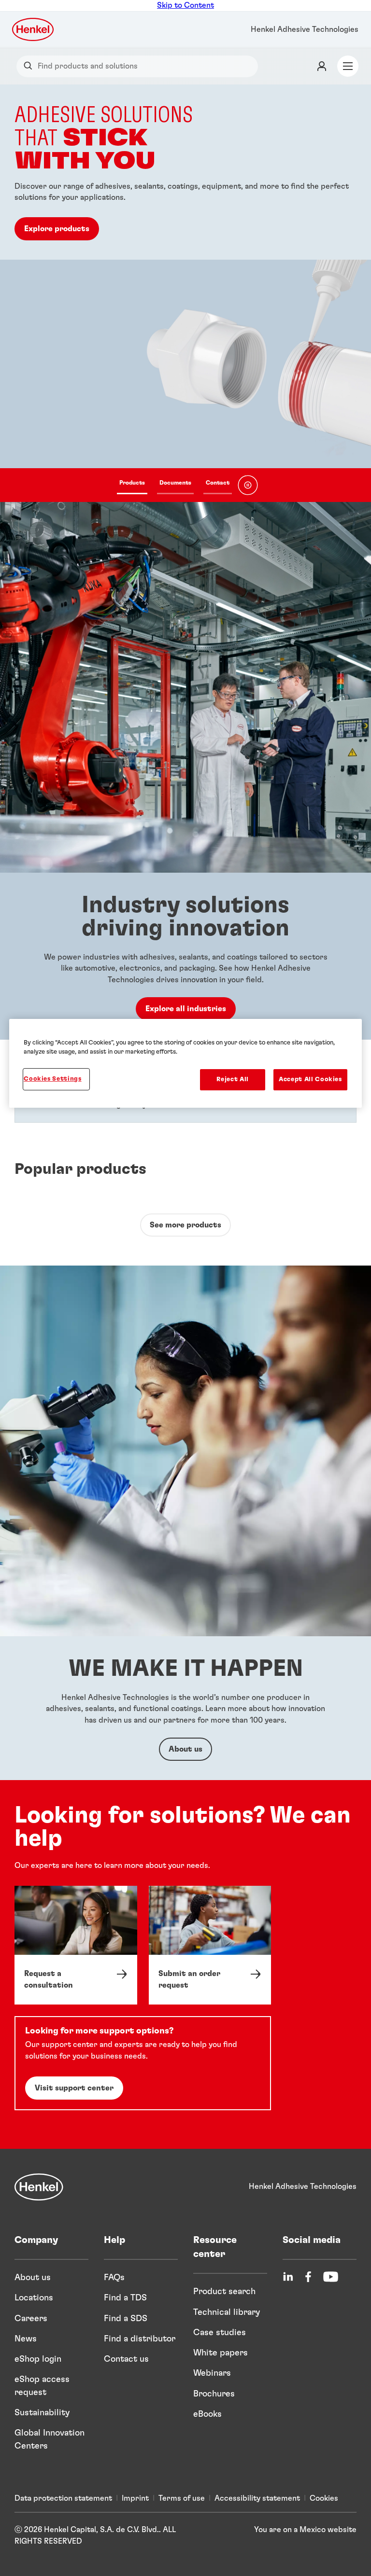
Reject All (233, 1079)
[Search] (30, 66)
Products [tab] (132, 483)
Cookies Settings (52, 1079)
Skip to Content (185, 5)
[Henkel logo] (34, 29)
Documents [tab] (175, 483)
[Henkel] (39, 2187)
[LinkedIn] (288, 2277)
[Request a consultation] (76, 1945)
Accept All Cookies (310, 1079)
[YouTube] (331, 2277)
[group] (185, 293)
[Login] (322, 66)
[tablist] (174, 485)
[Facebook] (308, 2277)
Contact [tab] (218, 483)
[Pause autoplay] (248, 485)
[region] (185, 1063)
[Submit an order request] (210, 1945)
